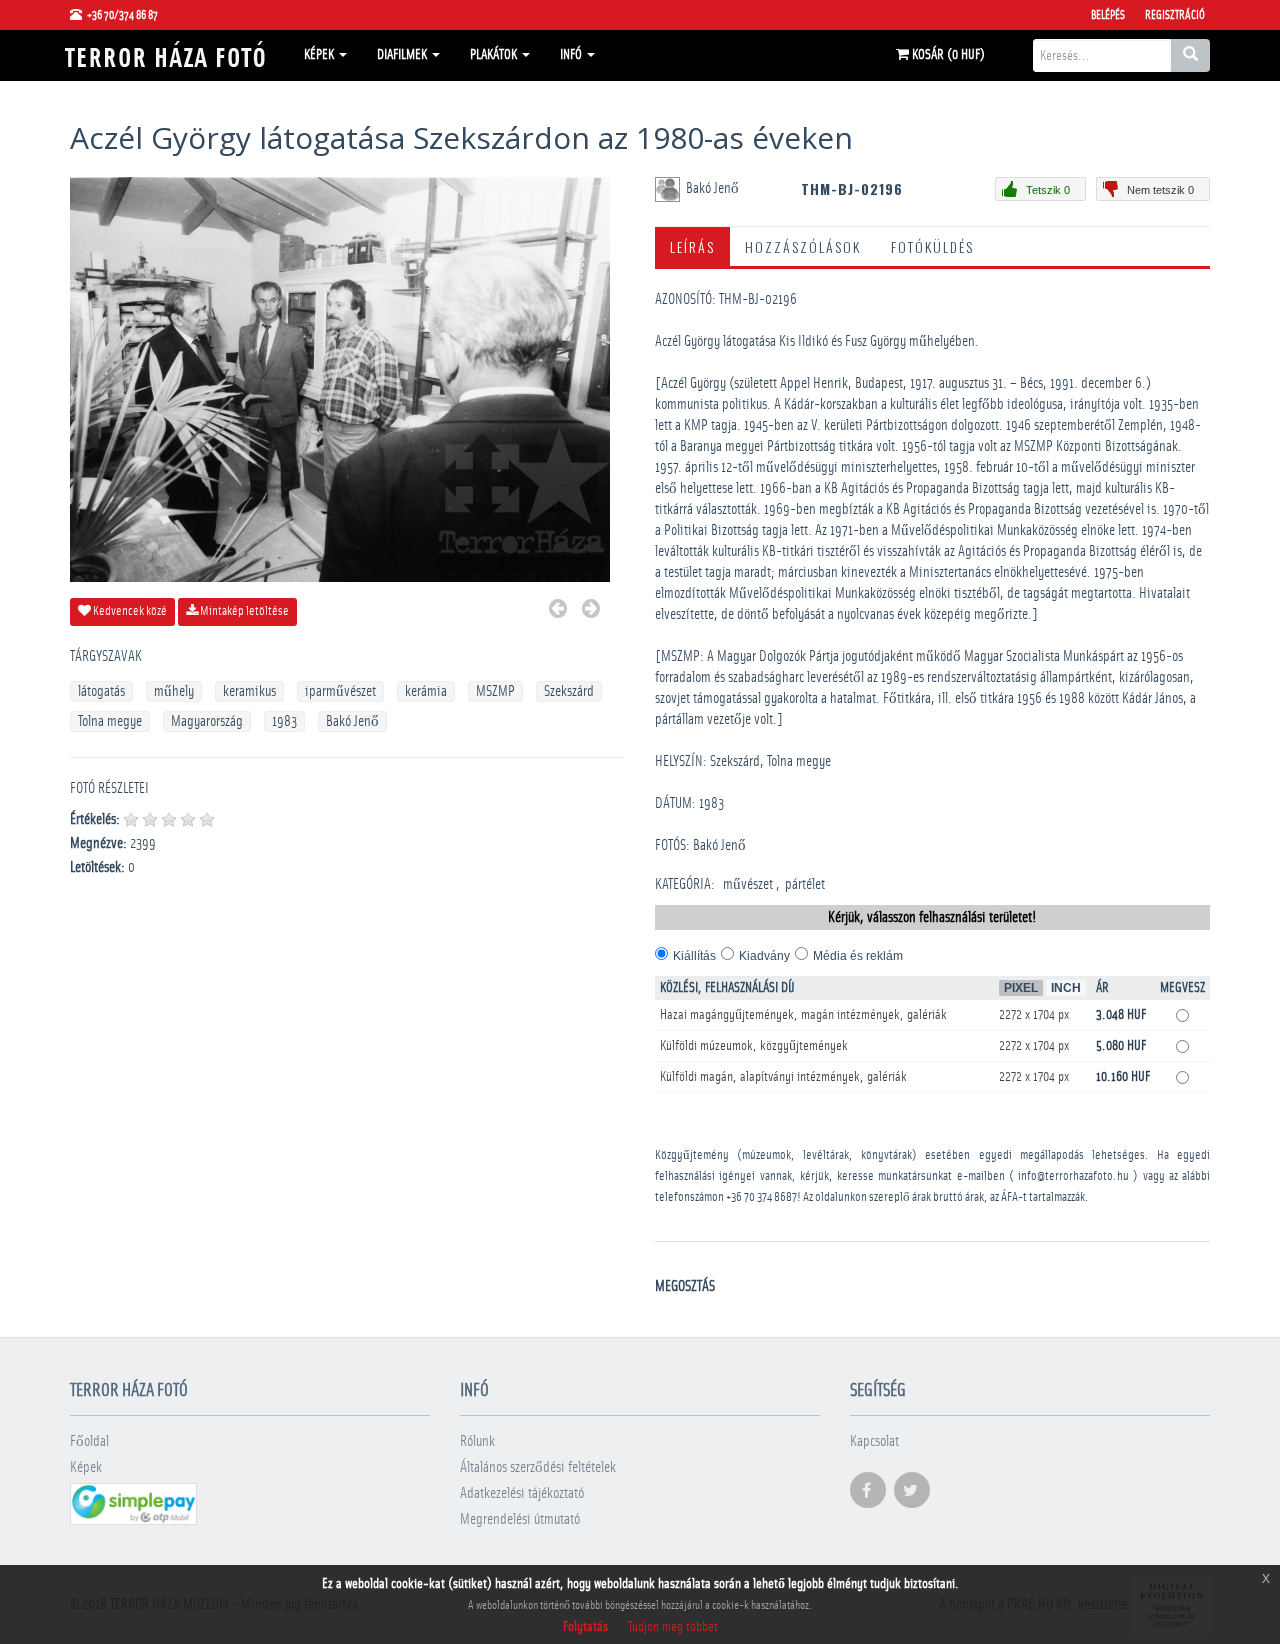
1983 (284, 721)
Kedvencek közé (129, 611)
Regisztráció (1175, 15)
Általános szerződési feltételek (538, 1467)
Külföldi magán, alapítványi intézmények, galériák (783, 1077)
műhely (174, 691)
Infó (572, 55)
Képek (320, 55)
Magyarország (207, 721)
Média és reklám (858, 956)
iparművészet (340, 691)
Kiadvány (764, 956)
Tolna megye (110, 721)
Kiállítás (694, 956)
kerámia (426, 691)
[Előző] (558, 611)
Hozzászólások (803, 246)
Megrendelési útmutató (520, 1519)
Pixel (1021, 988)
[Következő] (591, 611)
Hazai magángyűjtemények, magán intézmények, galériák (803, 1015)
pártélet (805, 884)
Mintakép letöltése (243, 611)
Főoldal (89, 1441)
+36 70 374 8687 (761, 1197)
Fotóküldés (932, 246)
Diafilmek (403, 55)
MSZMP (495, 691)
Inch (1066, 988)
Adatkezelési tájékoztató (522, 1493)
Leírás (692, 246)
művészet (748, 884)
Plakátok (495, 55)
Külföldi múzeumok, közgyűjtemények (754, 1046)
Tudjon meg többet (673, 1627)
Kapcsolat (874, 1441)
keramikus (249, 691)
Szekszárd (569, 691)
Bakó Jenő (352, 721)
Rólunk (477, 1441)
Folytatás (585, 1627)
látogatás (101, 691)
